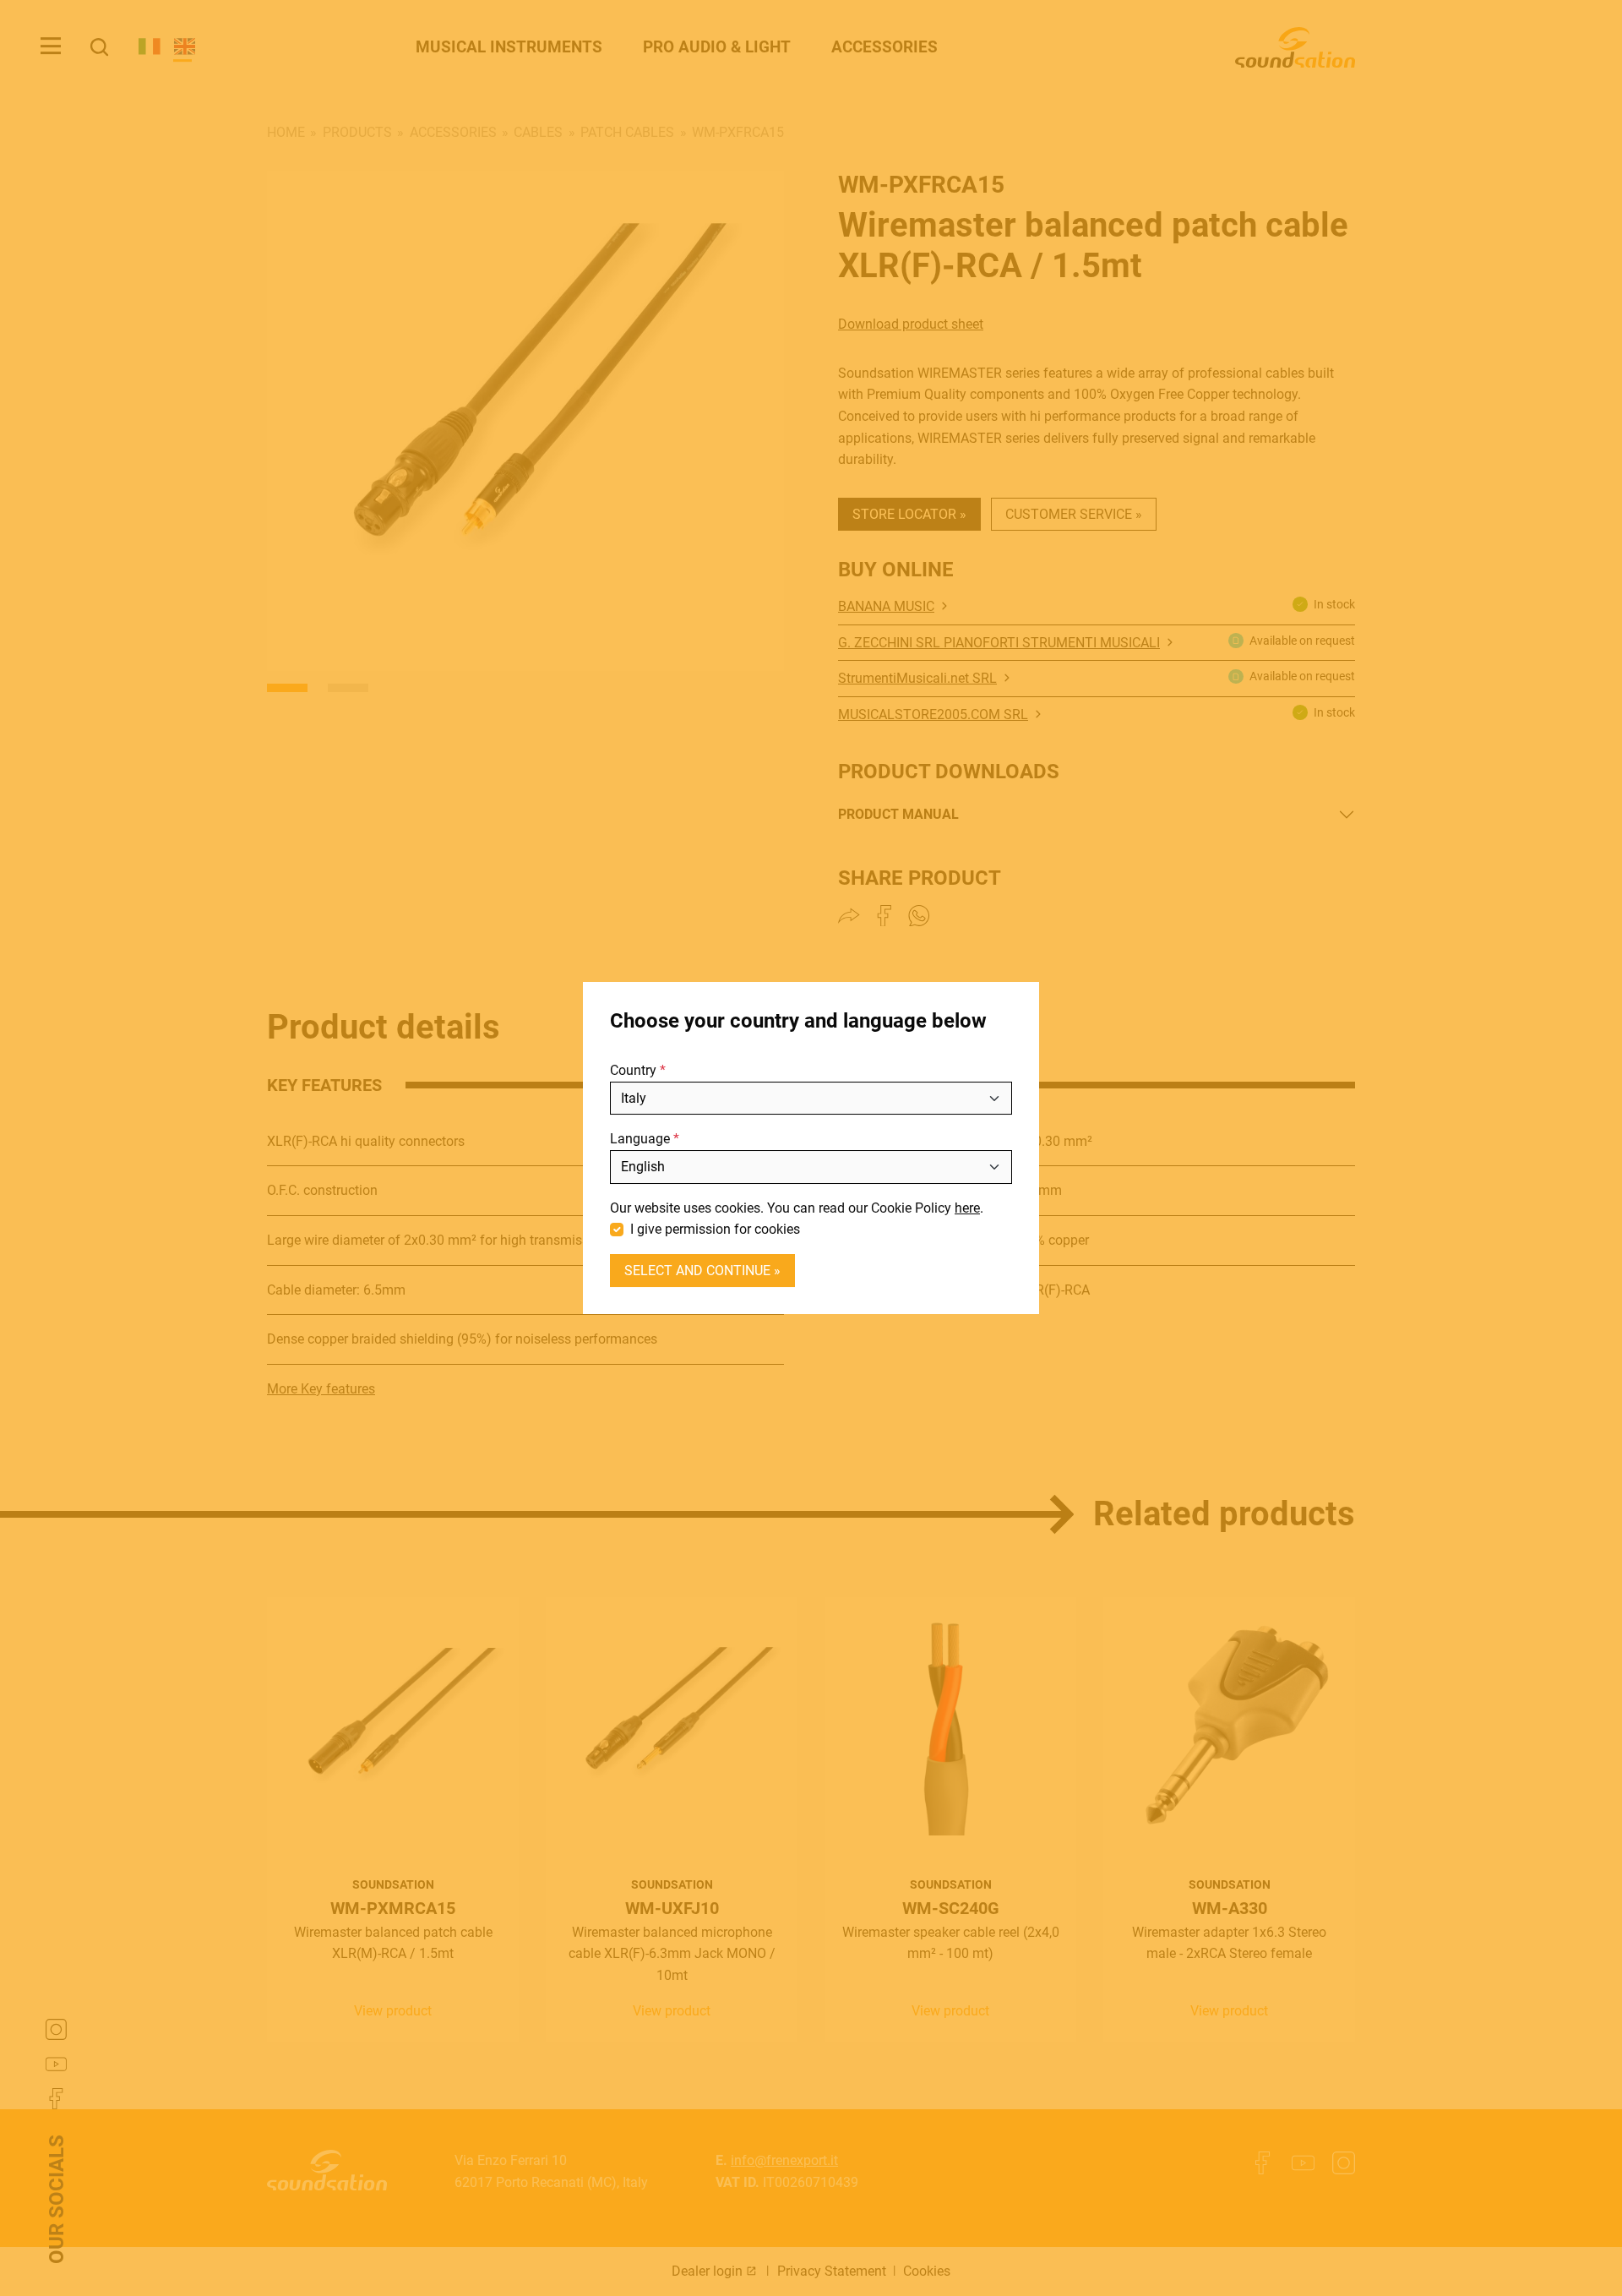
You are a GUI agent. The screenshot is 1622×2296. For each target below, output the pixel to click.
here (967, 1208)
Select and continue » (702, 1271)
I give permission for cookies (715, 1229)
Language (640, 1140)
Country (633, 1070)
